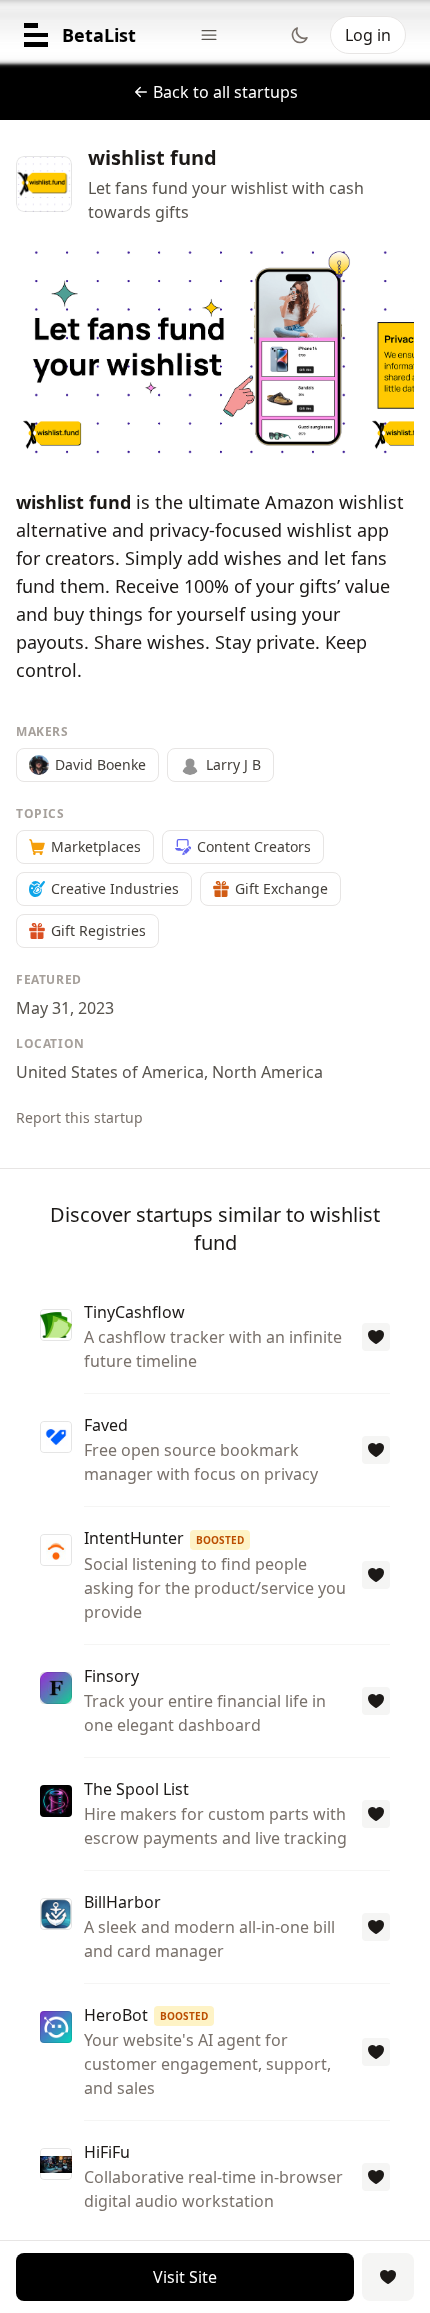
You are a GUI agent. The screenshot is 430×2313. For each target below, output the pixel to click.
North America (267, 1072)
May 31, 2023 (65, 1008)
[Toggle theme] (300, 35)
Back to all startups (225, 92)
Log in (368, 35)
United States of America (110, 1072)
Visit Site (185, 2277)
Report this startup (79, 1117)
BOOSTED (220, 1540)
